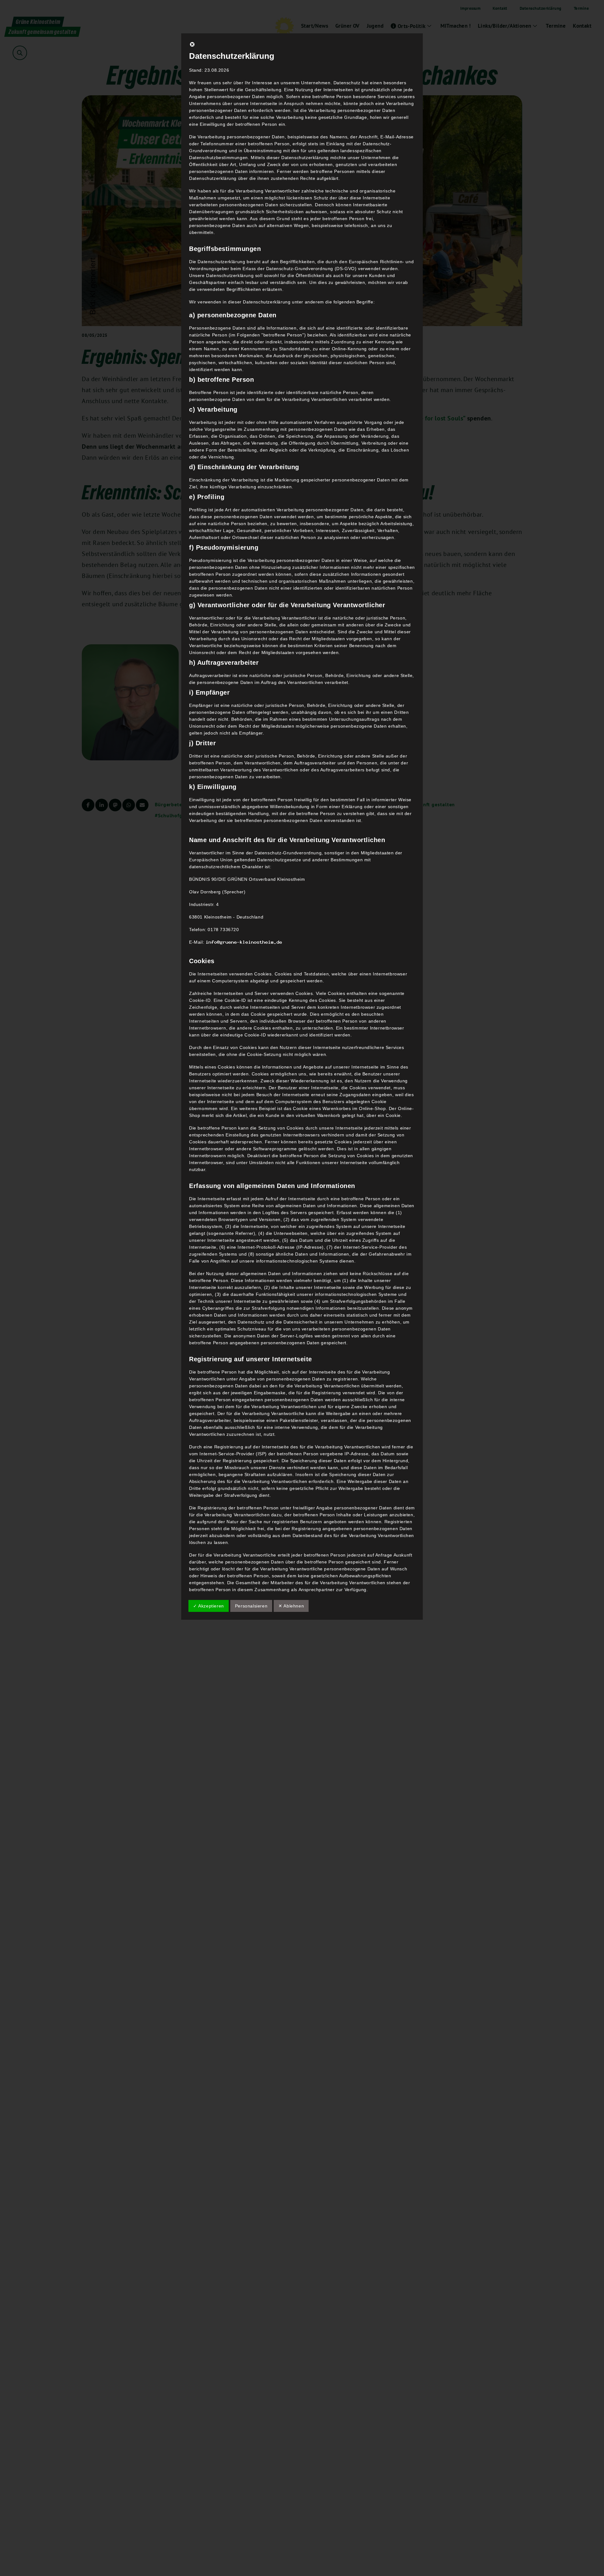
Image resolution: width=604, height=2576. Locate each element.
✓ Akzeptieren (209, 1606)
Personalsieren (251, 1606)
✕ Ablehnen (291, 1606)
